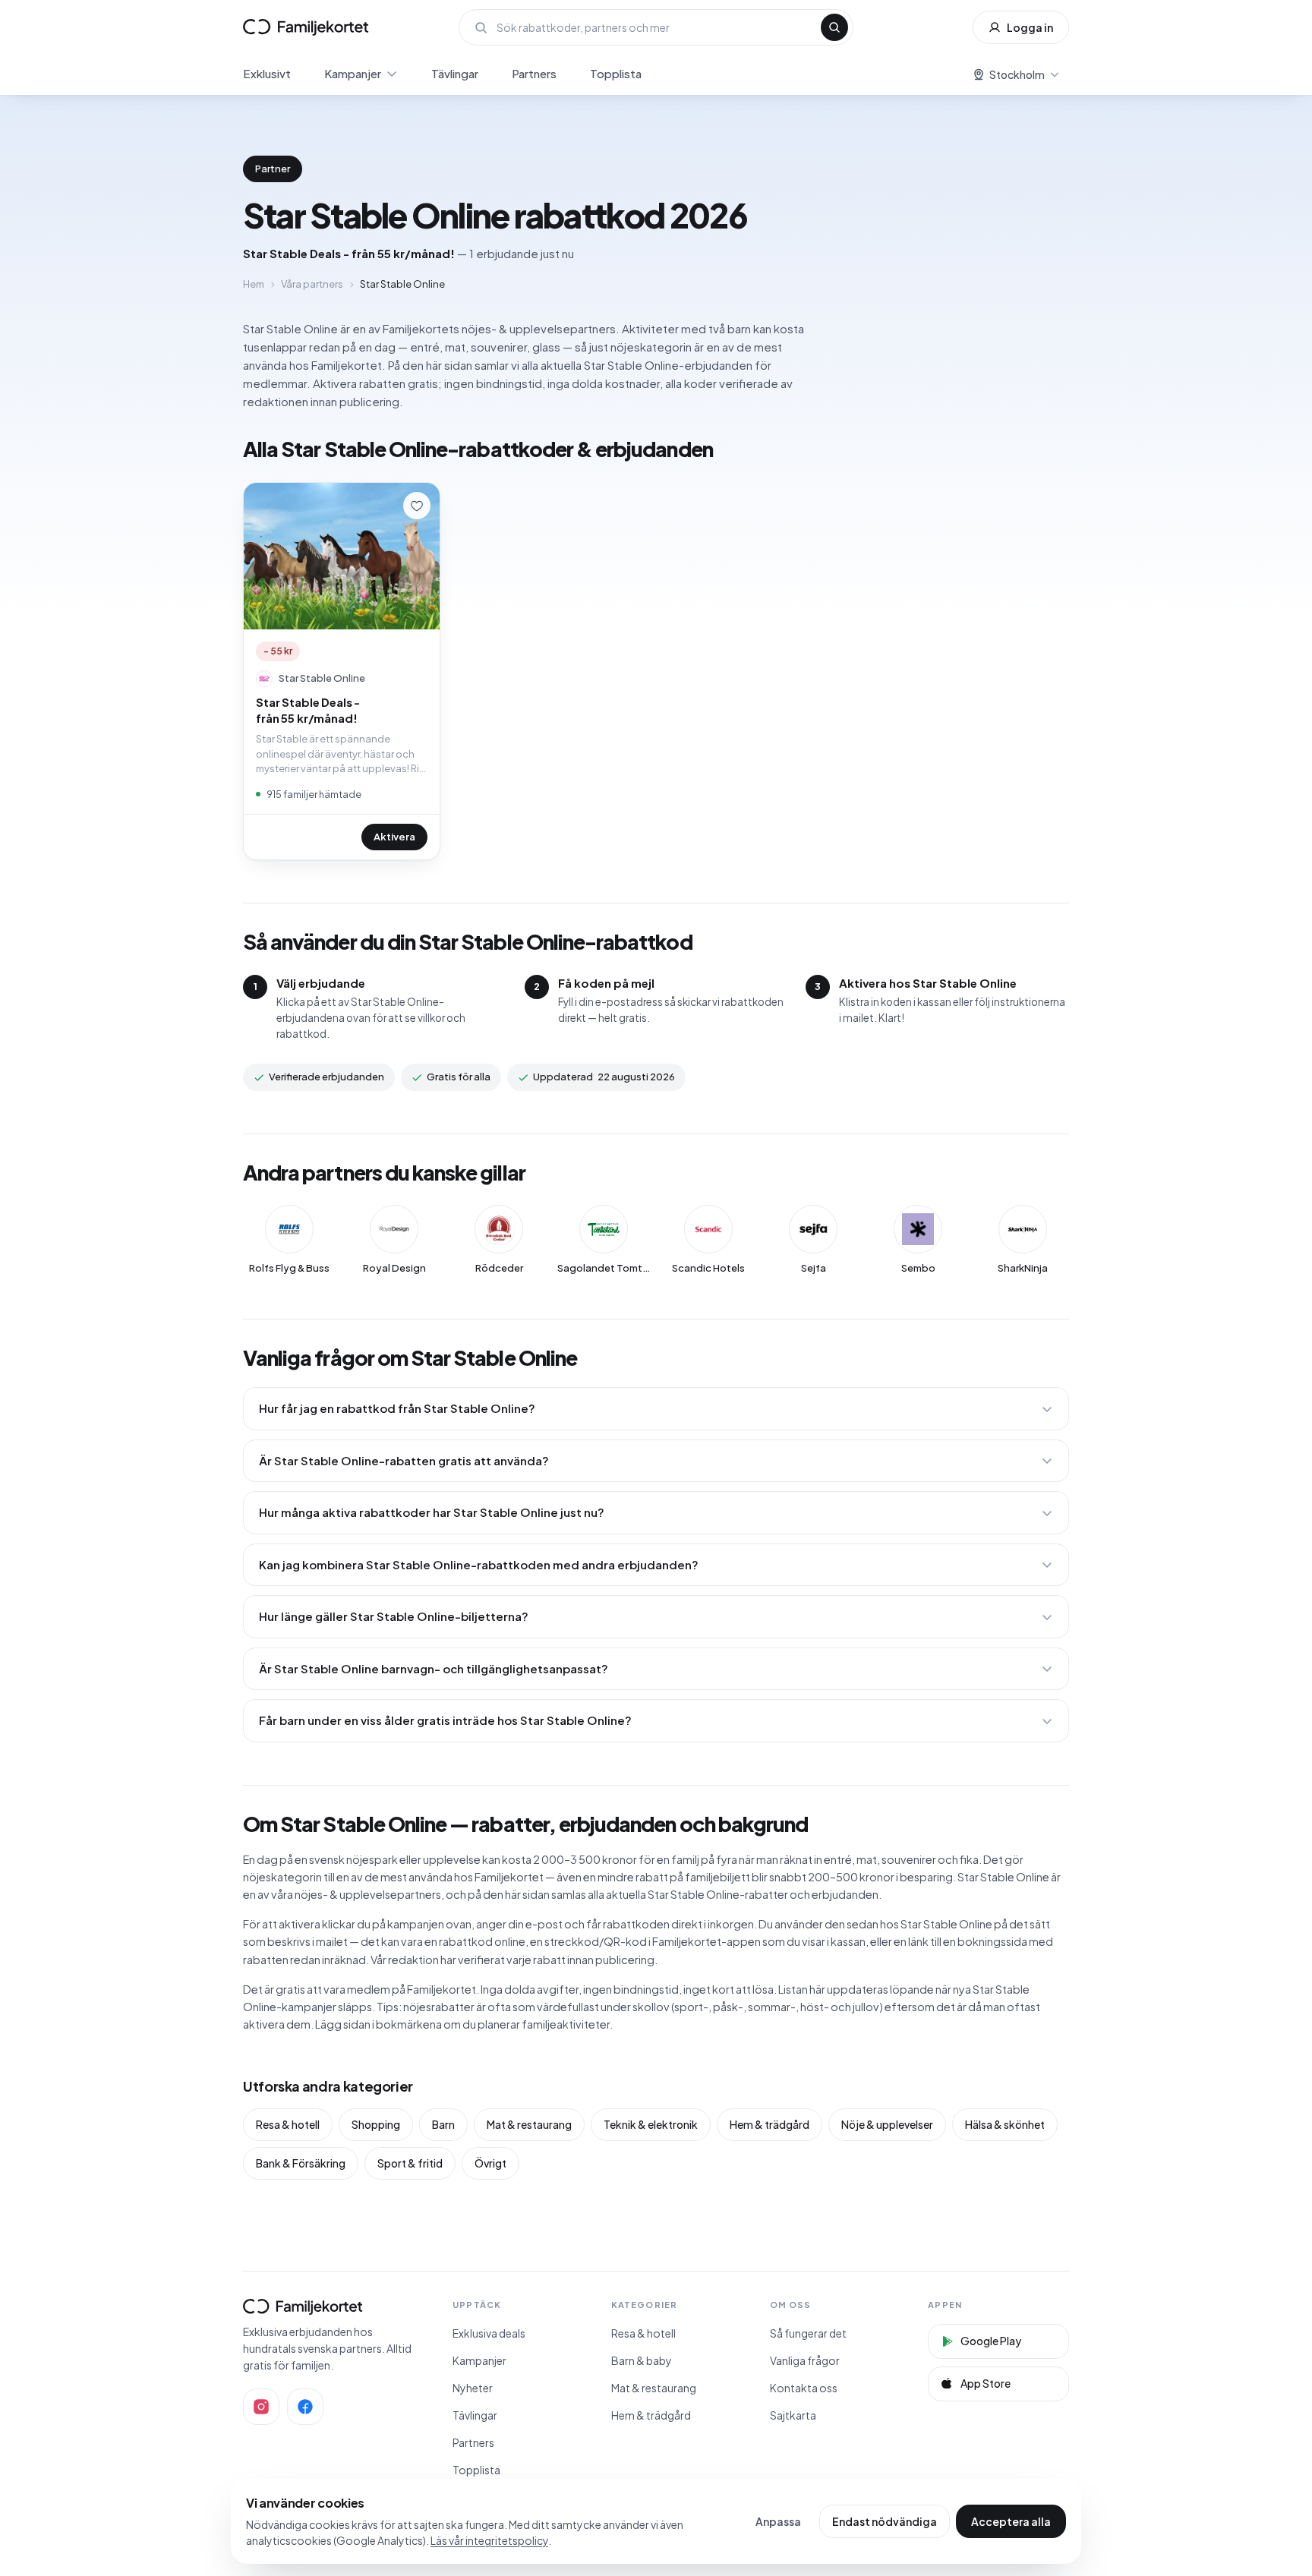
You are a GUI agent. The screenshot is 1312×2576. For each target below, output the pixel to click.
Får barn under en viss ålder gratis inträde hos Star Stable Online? (445, 1720)
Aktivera (394, 837)
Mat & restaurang (529, 2124)
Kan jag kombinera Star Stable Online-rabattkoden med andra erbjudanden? (479, 1564)
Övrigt (490, 2163)
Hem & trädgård (770, 2124)
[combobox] (654, 27)
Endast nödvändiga (885, 2521)
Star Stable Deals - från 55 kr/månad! (308, 710)
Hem (254, 284)
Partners (534, 73)
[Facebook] (305, 2407)
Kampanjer (353, 73)
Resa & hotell (288, 2124)
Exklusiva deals (489, 2333)
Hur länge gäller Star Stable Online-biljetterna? (394, 1616)
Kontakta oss (804, 2388)
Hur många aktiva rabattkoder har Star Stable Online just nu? (432, 1512)
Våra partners (312, 284)
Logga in (1030, 27)
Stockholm (1017, 74)
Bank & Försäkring (301, 2163)
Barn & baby (642, 2360)
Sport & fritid (410, 2163)
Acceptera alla (1011, 2521)
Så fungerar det (808, 2333)
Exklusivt (267, 73)
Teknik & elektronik (651, 2124)
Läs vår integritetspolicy (489, 2540)
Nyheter (473, 2388)
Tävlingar (455, 73)
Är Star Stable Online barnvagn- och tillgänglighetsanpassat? (434, 1668)
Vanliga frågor (805, 2360)
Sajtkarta (793, 2415)
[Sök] (834, 27)
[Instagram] (261, 2407)
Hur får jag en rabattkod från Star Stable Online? (397, 1408)
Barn (443, 2124)
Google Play (991, 2341)
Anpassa (778, 2521)
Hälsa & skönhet (1005, 2124)
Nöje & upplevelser (887, 2124)
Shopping (376, 2124)
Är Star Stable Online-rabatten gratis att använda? (404, 1460)
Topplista (616, 73)
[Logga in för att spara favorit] (417, 506)
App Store (986, 2383)
